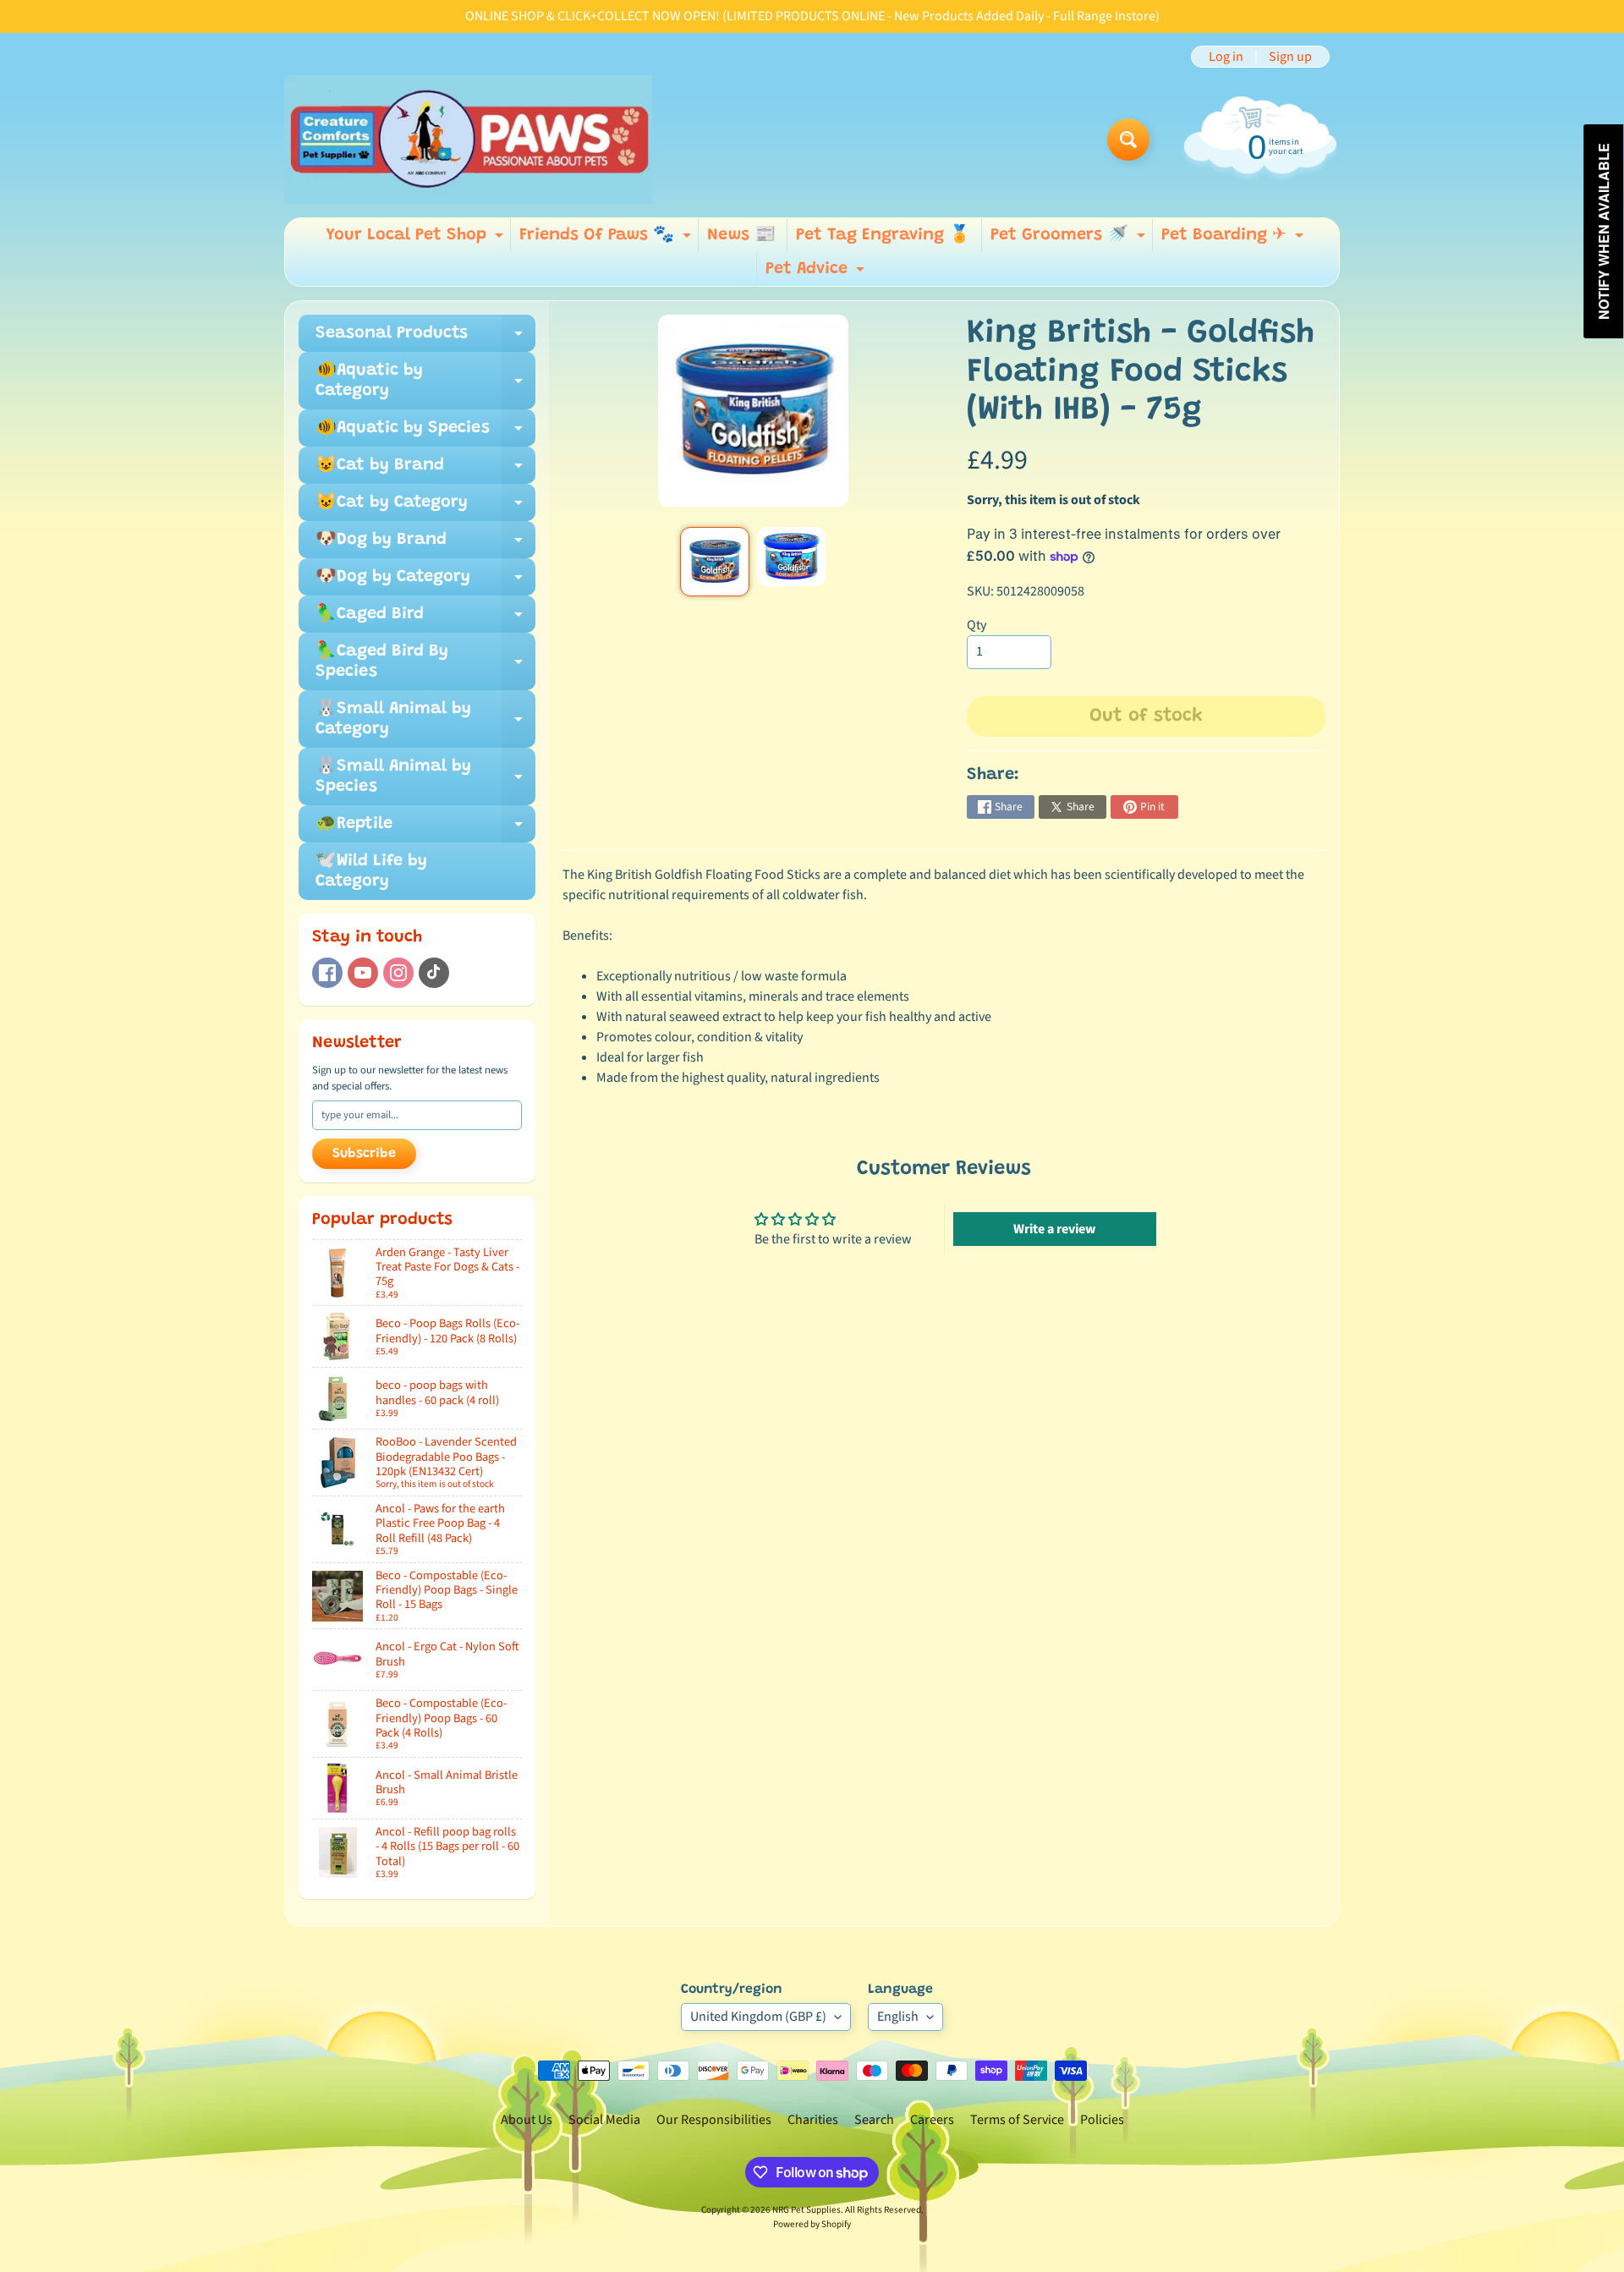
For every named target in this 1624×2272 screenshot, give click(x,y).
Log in (1226, 57)
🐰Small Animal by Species (425, 777)
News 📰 (741, 235)
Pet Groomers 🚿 (1070, 239)
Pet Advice (817, 273)
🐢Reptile (425, 829)
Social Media (604, 2120)
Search (874, 2120)
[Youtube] (363, 973)
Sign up (1290, 57)
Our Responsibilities (714, 2120)
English (898, 2017)
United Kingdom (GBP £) (758, 2017)
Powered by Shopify (812, 2224)
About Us (527, 2120)
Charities (813, 2120)
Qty (977, 625)
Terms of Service (1017, 2120)
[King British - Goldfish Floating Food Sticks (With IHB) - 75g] (714, 561)
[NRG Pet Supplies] (468, 140)
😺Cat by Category (425, 508)
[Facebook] (327, 973)
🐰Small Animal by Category (425, 720)
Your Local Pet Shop (417, 239)
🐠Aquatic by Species (425, 433)
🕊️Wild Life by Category (371, 871)
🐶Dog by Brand (425, 545)
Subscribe (364, 1154)
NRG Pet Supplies (807, 2210)
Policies (1102, 2120)
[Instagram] (398, 973)
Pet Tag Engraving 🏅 (883, 235)
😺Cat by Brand (425, 470)
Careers (932, 2120)
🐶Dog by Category (425, 582)
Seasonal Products (425, 338)
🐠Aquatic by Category (425, 381)
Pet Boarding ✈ (1234, 239)
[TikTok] (434, 973)
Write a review (1054, 1229)
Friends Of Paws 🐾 (607, 239)
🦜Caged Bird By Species (425, 662)
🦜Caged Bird (425, 619)
